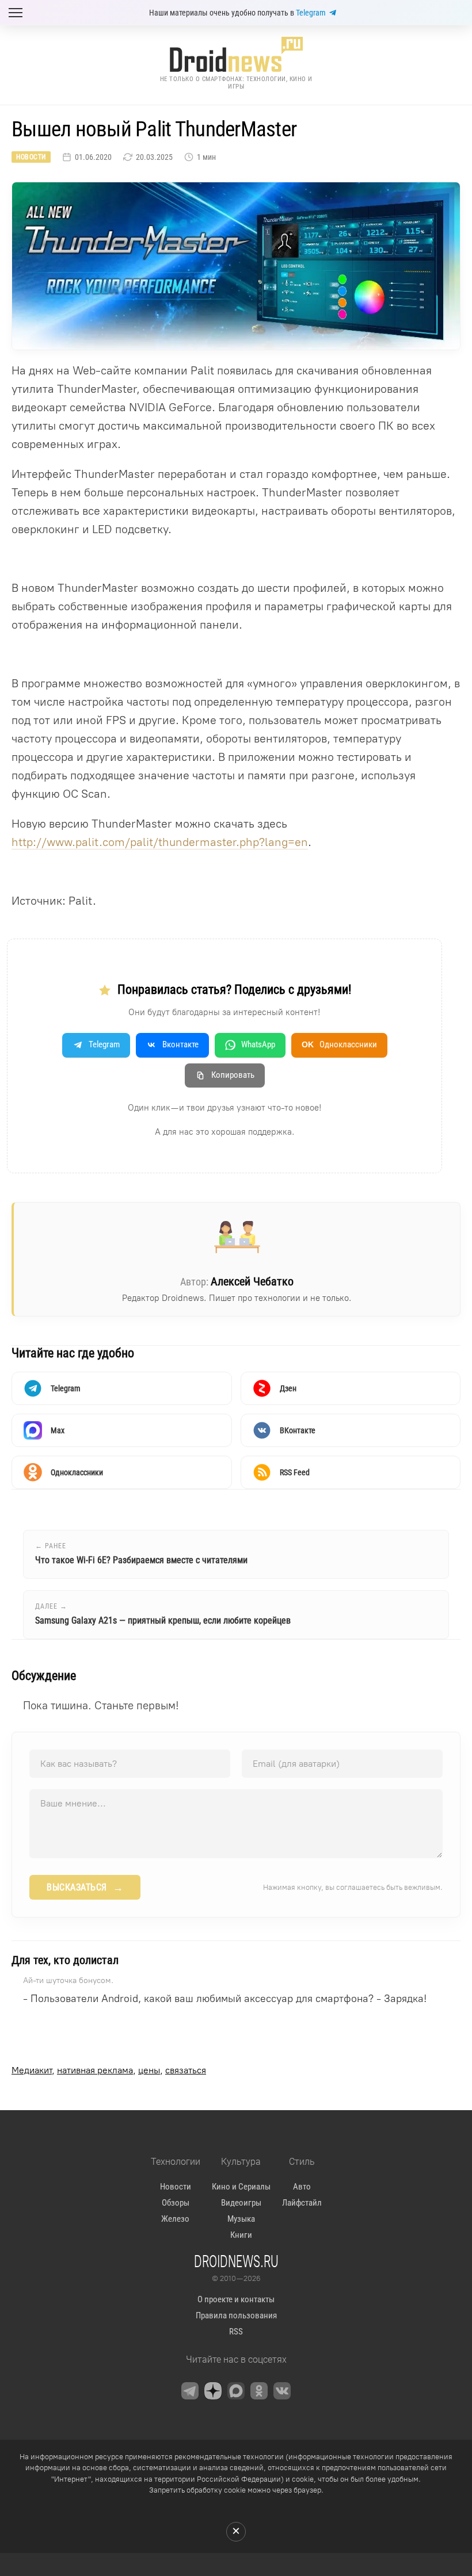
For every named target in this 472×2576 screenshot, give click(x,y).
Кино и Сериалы (241, 2187)
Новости (31, 157)
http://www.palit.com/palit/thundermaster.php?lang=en (160, 842)
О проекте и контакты (236, 2299)
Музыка (241, 2219)
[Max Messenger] (236, 2391)
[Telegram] (190, 2391)
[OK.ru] (259, 2391)
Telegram (311, 13)
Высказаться (85, 1888)
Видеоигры (241, 2203)
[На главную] (236, 54)
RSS (236, 2332)
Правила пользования (236, 2315)
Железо (175, 2219)
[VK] (282, 2391)
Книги (241, 2235)
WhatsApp (258, 1044)
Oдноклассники (339, 1044)
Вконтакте (180, 1044)
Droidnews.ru (236, 2261)
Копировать (233, 1075)
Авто (302, 2187)
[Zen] (213, 2391)
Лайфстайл (302, 2203)
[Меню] (16, 13)
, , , (109, 2070)
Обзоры (176, 2203)
